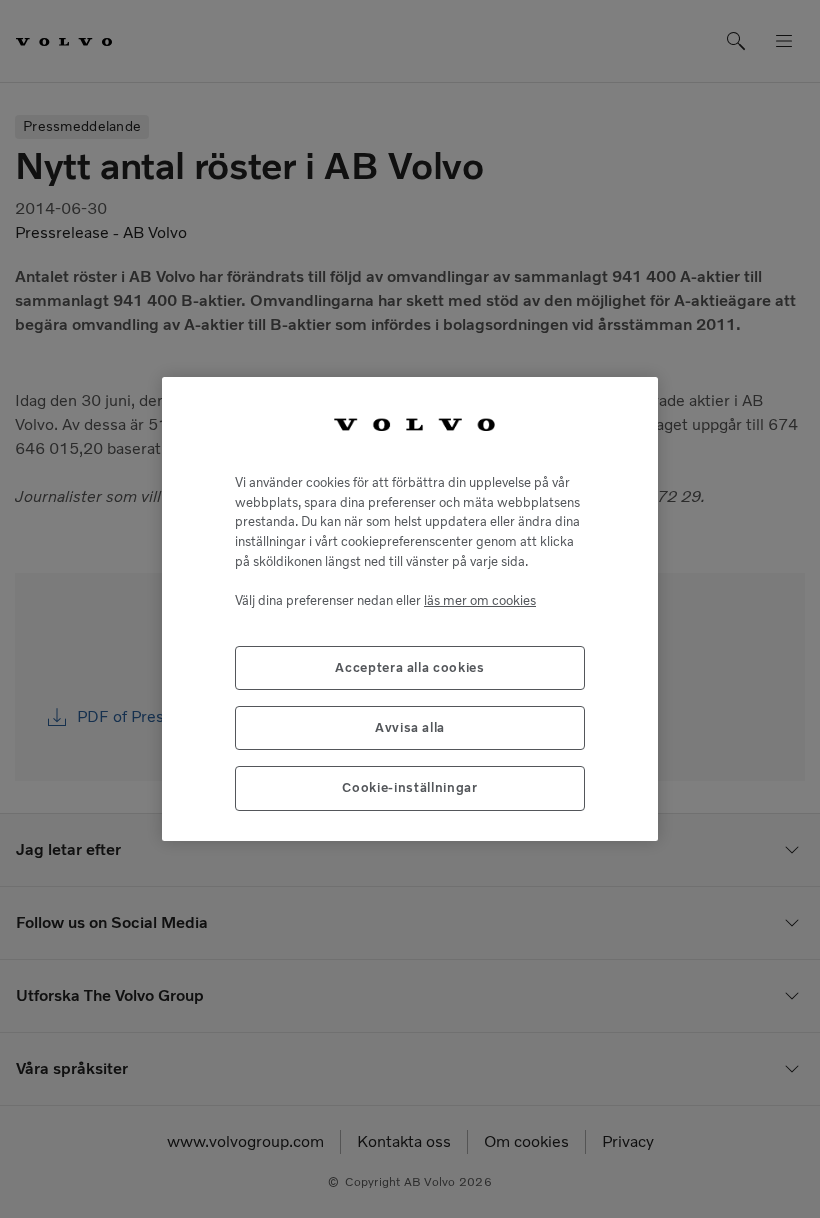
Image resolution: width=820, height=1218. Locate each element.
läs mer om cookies (480, 600)
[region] (410, 609)
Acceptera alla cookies (409, 667)
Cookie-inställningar (409, 787)
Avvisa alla (410, 727)
